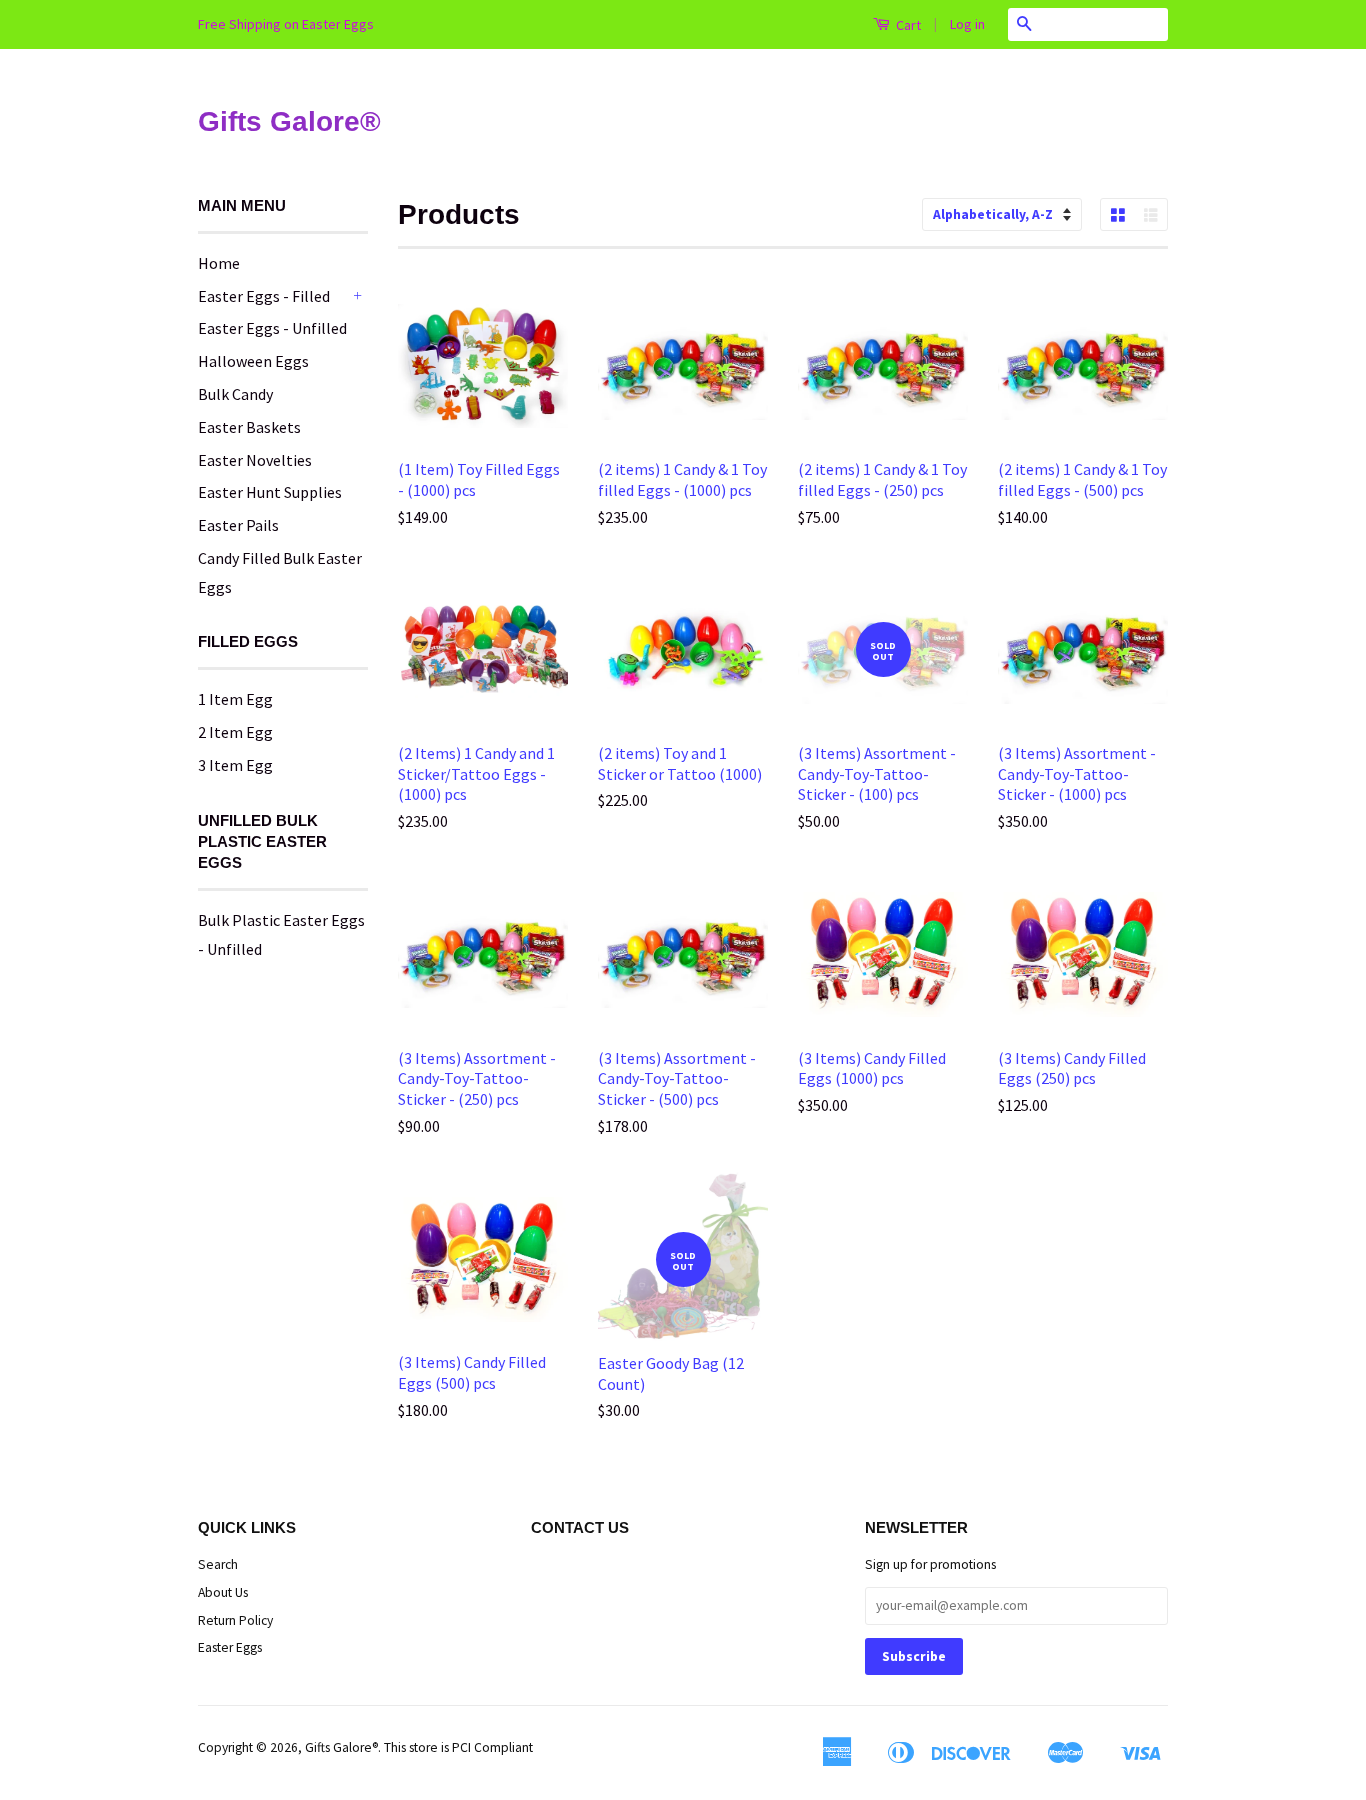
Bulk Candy (235, 394)
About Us (223, 1592)
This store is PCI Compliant (458, 1747)
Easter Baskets (249, 427)
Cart (907, 25)
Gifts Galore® (289, 121)
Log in (967, 24)
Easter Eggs (230, 1647)
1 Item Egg (235, 699)
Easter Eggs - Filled (264, 296)
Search (218, 1564)
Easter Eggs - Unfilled (272, 328)
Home (219, 263)
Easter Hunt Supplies (270, 492)
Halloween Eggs (253, 361)
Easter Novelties (255, 460)
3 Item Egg (235, 765)
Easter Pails (238, 525)
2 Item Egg (235, 732)
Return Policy (235, 1620)
